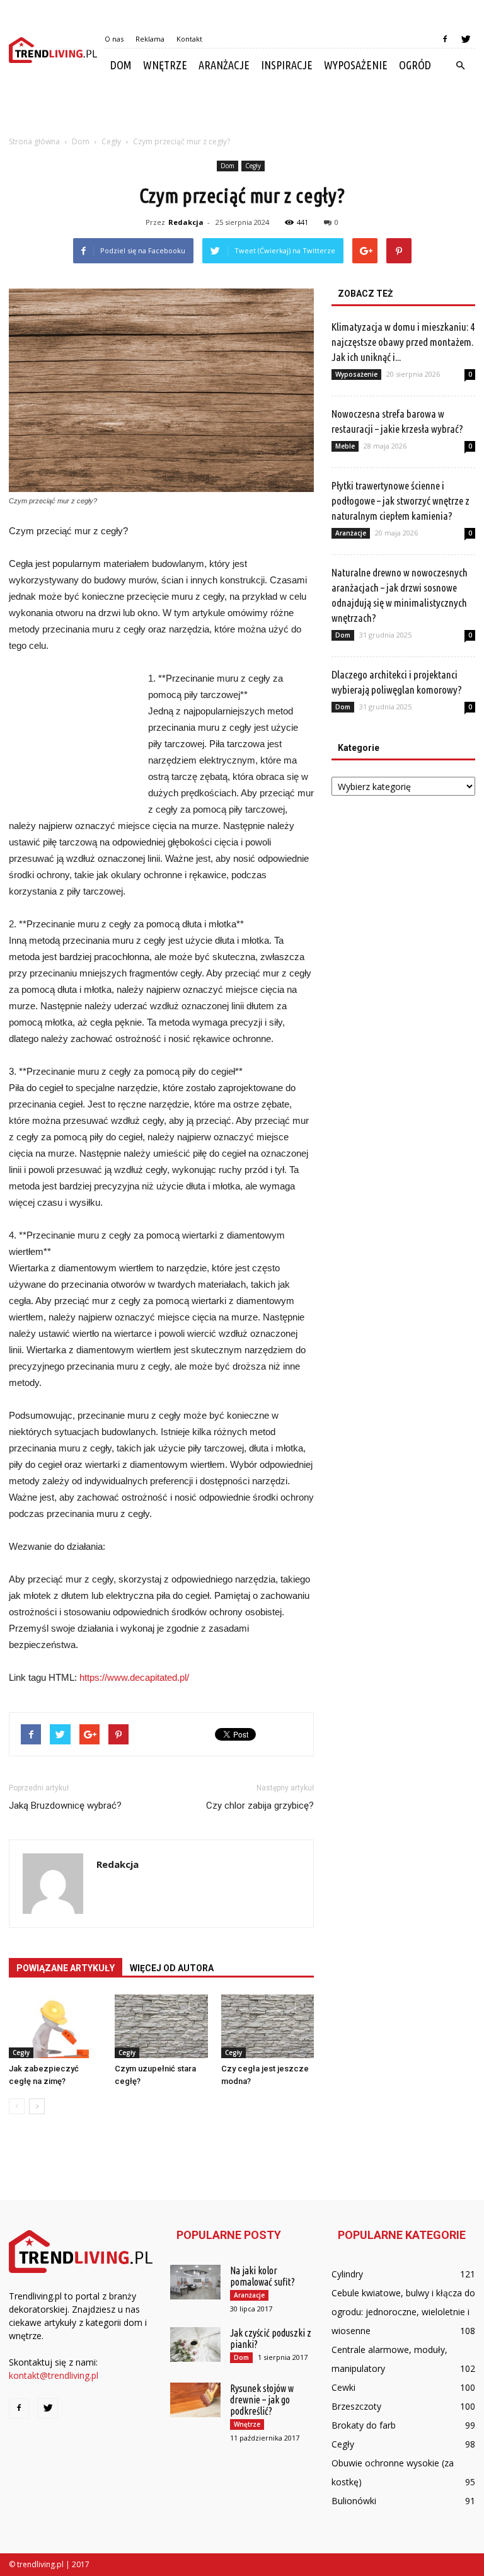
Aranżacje (224, 65)
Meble (345, 446)
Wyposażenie (356, 65)
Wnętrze (165, 65)
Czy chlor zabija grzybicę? (260, 1806)
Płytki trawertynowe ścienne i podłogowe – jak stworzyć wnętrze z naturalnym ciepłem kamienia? (400, 501)
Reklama (150, 39)
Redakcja (186, 222)
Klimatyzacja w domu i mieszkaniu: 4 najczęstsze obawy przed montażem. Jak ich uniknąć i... (403, 342)
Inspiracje (287, 65)
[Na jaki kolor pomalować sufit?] (195, 2282)
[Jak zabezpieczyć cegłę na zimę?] (55, 2026)
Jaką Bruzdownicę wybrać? (65, 1806)
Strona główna (34, 141)
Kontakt (189, 39)
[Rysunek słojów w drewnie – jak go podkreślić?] (195, 2400)
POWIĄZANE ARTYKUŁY (66, 1968)
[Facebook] (445, 39)
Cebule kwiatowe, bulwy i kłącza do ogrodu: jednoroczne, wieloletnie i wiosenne (403, 2312)
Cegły (253, 166)
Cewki (343, 2387)
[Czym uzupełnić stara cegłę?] (161, 2026)
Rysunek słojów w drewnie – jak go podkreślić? (262, 2400)
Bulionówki (354, 2501)
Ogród (415, 65)
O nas (114, 39)
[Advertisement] (242, 110)
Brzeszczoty (356, 2406)
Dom (121, 65)
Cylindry (347, 2274)
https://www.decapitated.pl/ (134, 1677)
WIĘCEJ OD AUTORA (172, 1968)
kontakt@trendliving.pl (54, 2375)
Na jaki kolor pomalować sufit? (262, 2276)
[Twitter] (466, 39)
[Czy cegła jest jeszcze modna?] (268, 2026)
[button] (460, 66)
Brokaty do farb (364, 2425)
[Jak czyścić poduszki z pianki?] (195, 2344)
